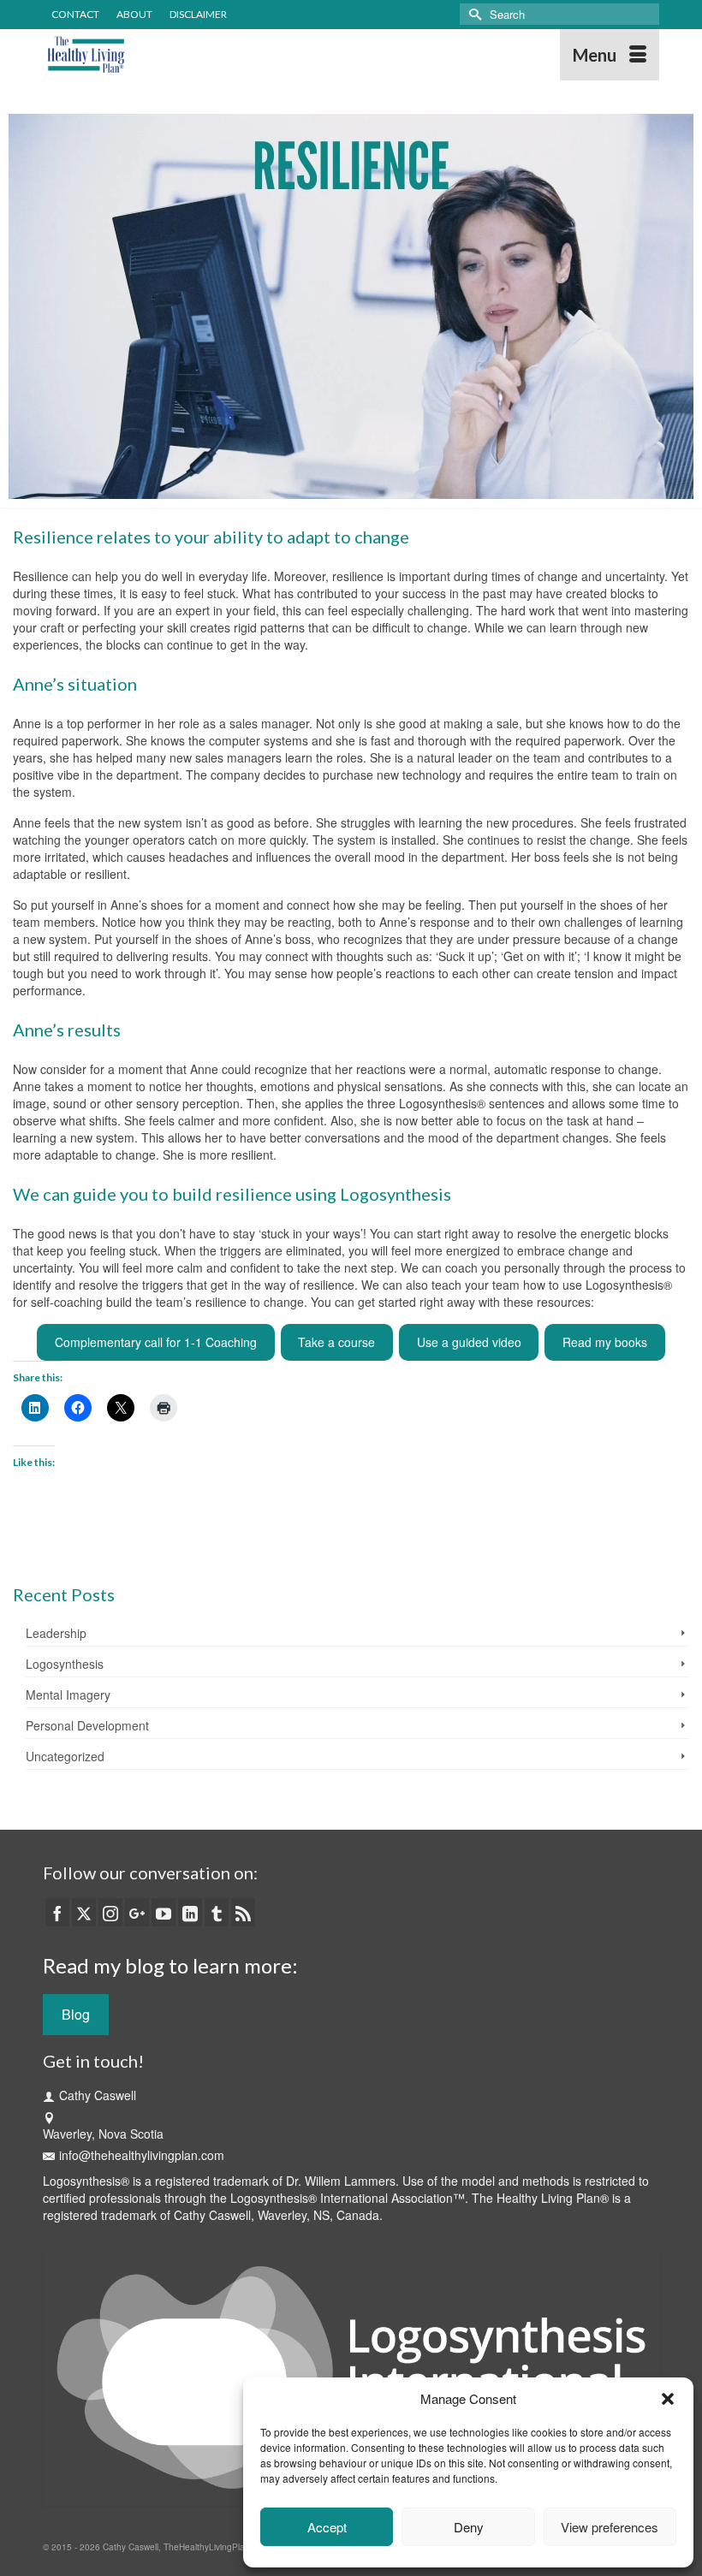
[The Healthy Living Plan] (271, 55)
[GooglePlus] (137, 1912)
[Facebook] (57, 1912)
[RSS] (243, 1912)
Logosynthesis (65, 1664)
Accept (327, 2527)
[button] (668, 2399)
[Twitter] (84, 1912)
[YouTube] (164, 1912)
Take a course (336, 1342)
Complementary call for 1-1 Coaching (156, 1342)
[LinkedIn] (190, 1912)
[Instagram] (110, 1912)
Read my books (605, 1342)
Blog (76, 2014)
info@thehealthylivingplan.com (142, 2155)
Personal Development (87, 1725)
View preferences (610, 2527)
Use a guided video (469, 1342)
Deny (469, 2527)
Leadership (56, 1633)
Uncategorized (65, 1756)
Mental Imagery (68, 1695)
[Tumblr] (217, 1912)
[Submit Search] (473, 14)
